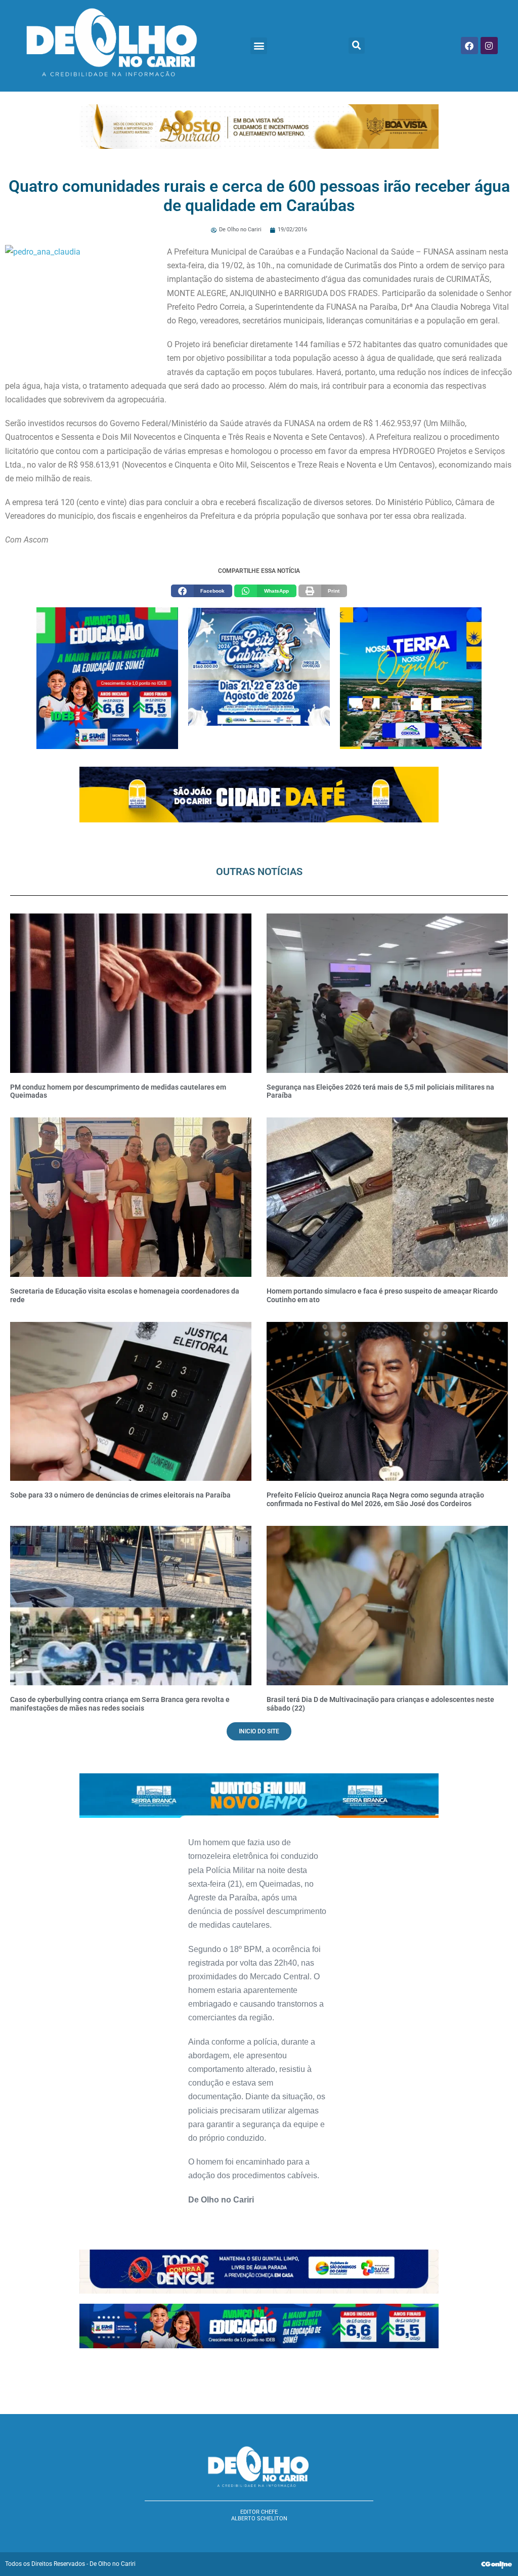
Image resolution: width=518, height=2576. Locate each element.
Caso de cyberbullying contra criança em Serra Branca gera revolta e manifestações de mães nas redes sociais (120, 1704)
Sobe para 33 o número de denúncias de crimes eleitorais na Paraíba (120, 1495)
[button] (259, 46)
